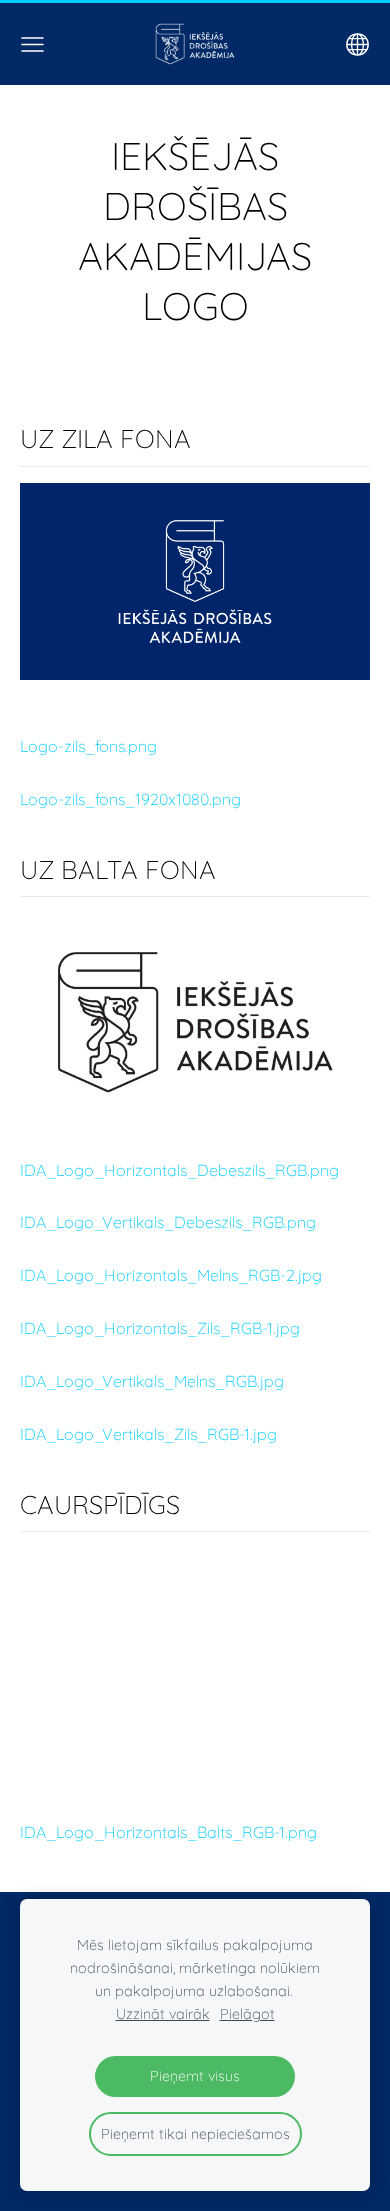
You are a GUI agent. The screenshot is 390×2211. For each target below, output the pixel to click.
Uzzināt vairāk (163, 2014)
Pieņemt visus (195, 2076)
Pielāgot (247, 2014)
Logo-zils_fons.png (88, 746)
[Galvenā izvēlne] (32, 44)
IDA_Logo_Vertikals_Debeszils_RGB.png (168, 1222)
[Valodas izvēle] (357, 44)
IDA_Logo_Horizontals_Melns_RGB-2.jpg (171, 1275)
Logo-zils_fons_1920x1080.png (130, 799)
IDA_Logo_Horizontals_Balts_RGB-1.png (168, 1832)
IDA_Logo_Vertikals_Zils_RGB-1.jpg (148, 1434)
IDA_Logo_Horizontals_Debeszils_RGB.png (179, 1170)
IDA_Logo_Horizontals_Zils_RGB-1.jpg (160, 1328)
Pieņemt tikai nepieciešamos (195, 2134)
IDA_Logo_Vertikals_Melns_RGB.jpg (152, 1381)
